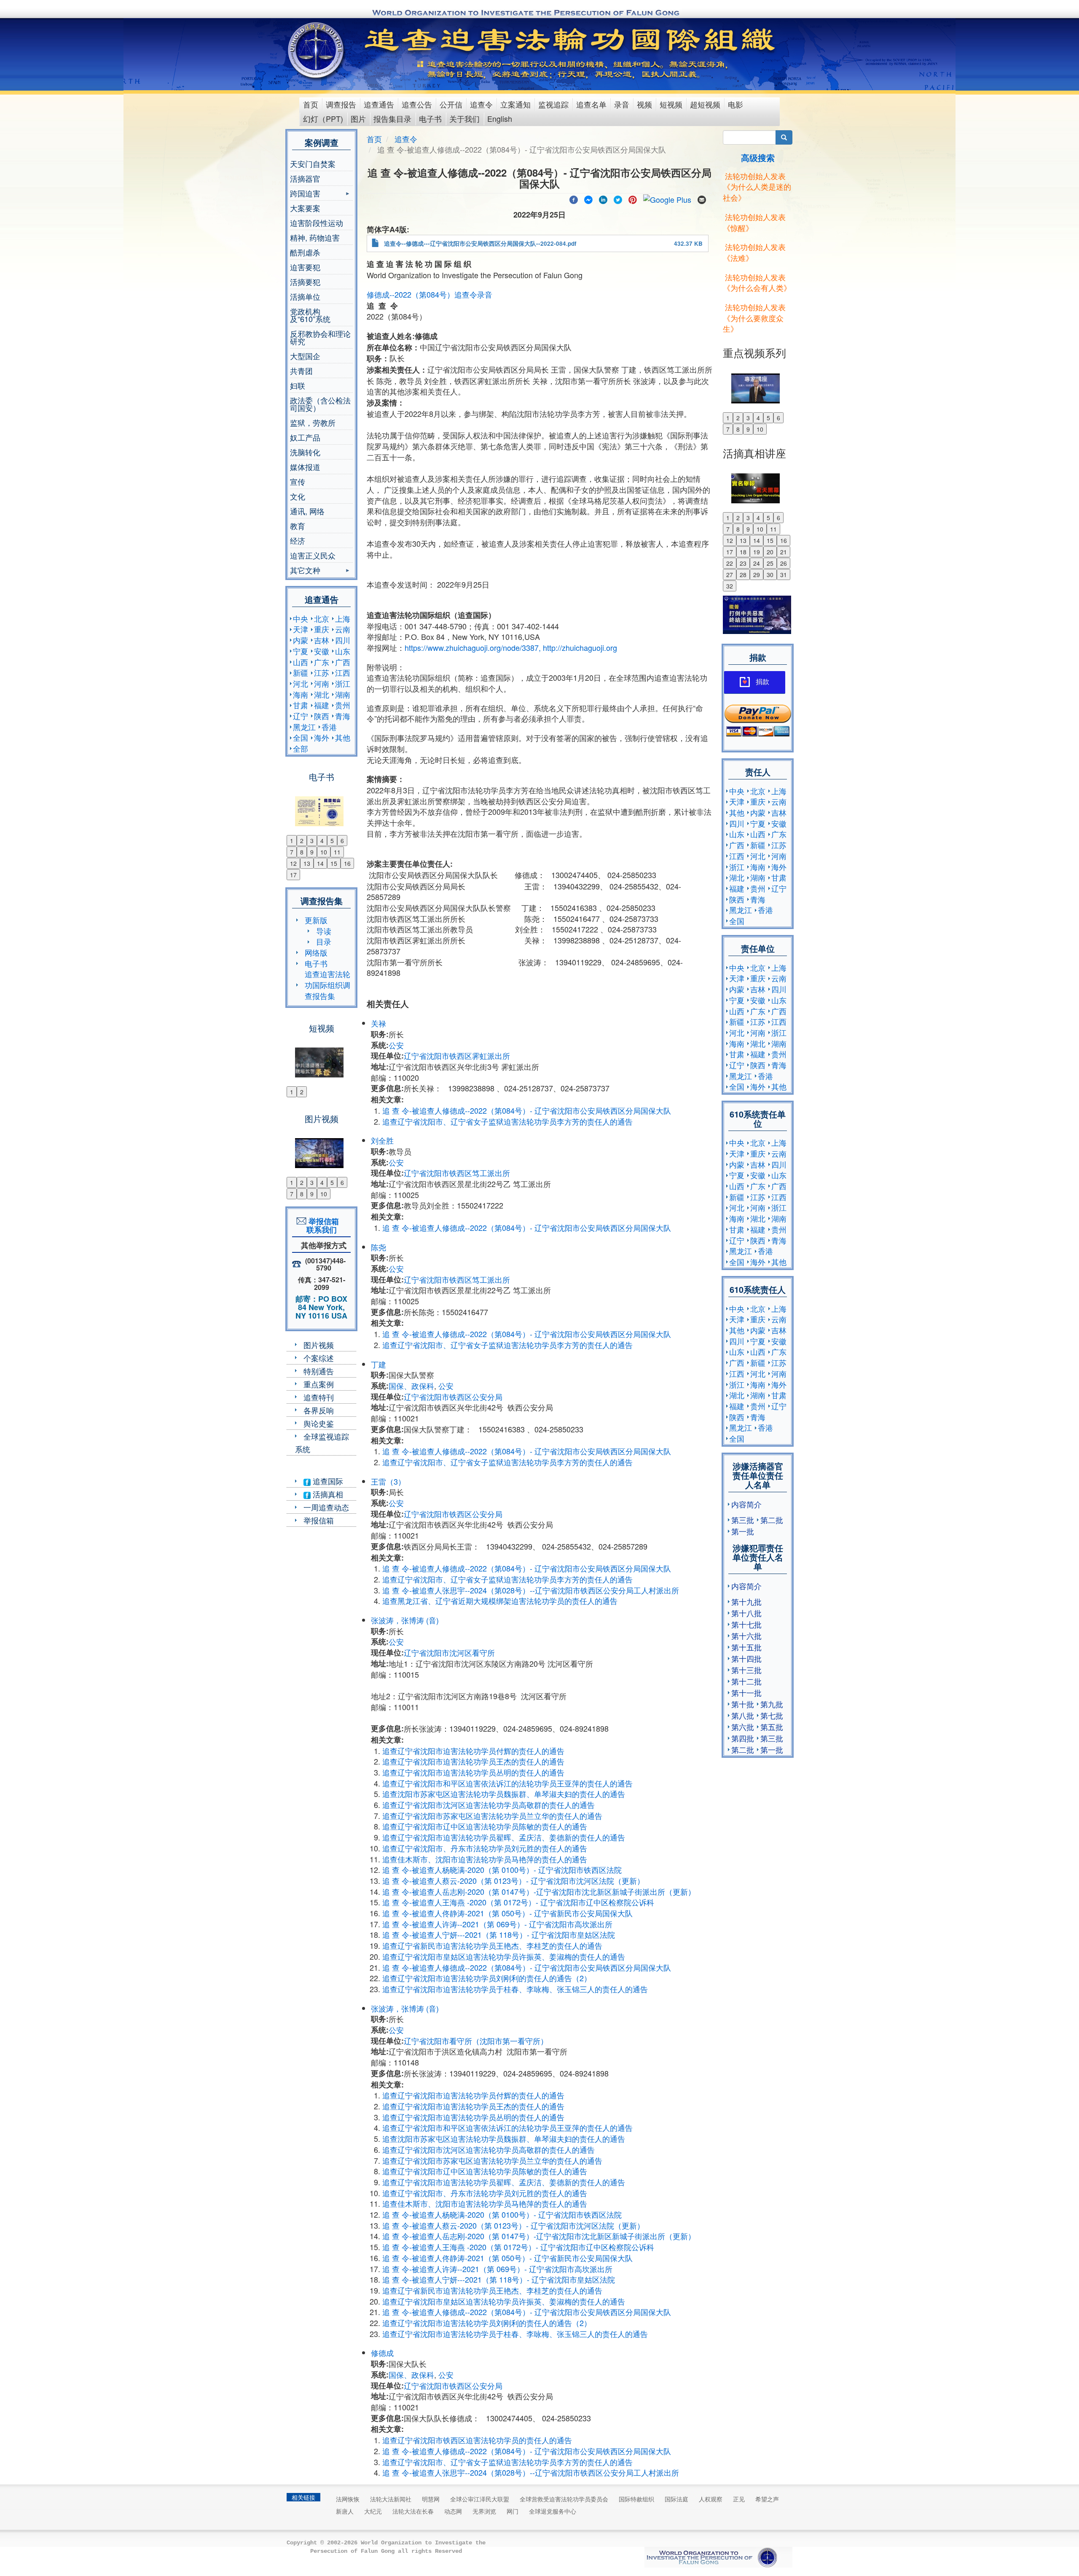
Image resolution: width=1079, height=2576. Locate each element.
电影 (735, 104)
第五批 (772, 1727)
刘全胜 (382, 1140)
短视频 (671, 104)
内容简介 (746, 1504)
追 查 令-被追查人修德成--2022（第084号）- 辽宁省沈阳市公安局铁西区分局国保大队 (527, 1110)
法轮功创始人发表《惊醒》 (754, 222)
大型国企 (305, 356)
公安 (396, 1045)
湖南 (343, 694)
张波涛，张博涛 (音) (405, 1620)
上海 (343, 618)
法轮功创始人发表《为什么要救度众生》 (754, 318)
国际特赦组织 (636, 2499)
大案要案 (305, 208)
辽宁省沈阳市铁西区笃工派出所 (457, 1173)
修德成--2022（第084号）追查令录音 (429, 294)
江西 (343, 672)
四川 (343, 640)
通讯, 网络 (307, 511)
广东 (322, 662)
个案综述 (319, 1358)
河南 (322, 683)
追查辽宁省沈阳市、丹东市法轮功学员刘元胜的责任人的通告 (485, 1848)
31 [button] (784, 575)
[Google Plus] (667, 199)
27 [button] (730, 575)
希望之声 (767, 2499)
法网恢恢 (348, 2499)
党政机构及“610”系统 (310, 315)
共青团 (301, 371)
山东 (343, 651)
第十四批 (746, 1658)
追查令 (481, 104)
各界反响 (319, 1410)
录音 (622, 104)
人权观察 (711, 2499)
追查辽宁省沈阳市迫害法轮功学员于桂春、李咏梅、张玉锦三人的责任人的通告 (515, 1989)
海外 (322, 737)
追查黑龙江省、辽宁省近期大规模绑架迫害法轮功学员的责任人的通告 (500, 1601)
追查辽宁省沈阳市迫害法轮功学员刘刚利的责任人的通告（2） (487, 1978)
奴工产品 (305, 437)
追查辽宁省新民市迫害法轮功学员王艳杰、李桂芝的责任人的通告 (492, 1945)
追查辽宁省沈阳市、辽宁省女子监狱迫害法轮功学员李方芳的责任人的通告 (507, 1121)
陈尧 (378, 1247)
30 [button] (770, 575)
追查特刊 (319, 1397)
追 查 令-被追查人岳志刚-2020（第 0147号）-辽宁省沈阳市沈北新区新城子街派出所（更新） (539, 1891)
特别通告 (319, 1371)
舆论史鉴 (319, 1423)
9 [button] (312, 852)
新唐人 (345, 2511)
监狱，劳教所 (313, 422)
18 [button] (743, 552)
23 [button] (743, 563)
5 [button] (332, 841)
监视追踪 (553, 104)
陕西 (322, 716)
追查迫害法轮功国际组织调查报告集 (327, 984)
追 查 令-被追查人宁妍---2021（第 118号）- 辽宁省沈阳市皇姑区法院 (499, 1934)
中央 (301, 618)
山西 (301, 662)
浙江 (343, 683)
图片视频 (319, 1345)
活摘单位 (305, 296)
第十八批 (746, 1613)
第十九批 (746, 1601)
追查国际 (327, 1481)
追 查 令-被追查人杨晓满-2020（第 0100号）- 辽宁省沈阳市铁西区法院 (502, 1870)
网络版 (316, 952)
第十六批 (746, 1636)
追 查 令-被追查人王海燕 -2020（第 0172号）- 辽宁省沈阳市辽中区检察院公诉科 (518, 1902)
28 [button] (743, 575)
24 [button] (757, 563)
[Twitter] (618, 199)
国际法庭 (676, 2499)
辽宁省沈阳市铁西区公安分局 (453, 1397)
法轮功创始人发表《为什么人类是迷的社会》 (757, 187)
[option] (321, 806)
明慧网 (431, 2499)
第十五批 (746, 1647)
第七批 (772, 1715)
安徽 (322, 651)
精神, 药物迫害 (315, 237)
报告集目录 (392, 118)
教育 (298, 526)
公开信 (451, 104)
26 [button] (784, 563)
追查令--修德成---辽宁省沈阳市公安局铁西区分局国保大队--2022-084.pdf (480, 243)
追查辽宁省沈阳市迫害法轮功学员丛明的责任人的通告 (473, 1772)
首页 (311, 104)
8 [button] (302, 852)
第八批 (743, 1715)
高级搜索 (758, 157)
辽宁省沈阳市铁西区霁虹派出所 (457, 1056)
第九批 (772, 1704)
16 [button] (347, 863)
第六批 (743, 1727)
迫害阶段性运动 (317, 223)
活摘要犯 (305, 282)
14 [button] (320, 863)
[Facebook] (574, 199)
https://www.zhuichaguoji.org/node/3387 (472, 647)
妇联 (298, 385)
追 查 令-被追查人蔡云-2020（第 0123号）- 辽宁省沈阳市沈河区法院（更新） (513, 1880)
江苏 (322, 672)
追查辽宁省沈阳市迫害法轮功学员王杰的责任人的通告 (473, 1761)
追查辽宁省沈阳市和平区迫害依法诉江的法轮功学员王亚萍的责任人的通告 (507, 1783)
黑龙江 (304, 727)
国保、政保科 (411, 1386)
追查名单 (591, 104)
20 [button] (770, 552)
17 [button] (293, 875)
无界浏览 (484, 2511)
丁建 (378, 1364)
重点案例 (319, 1384)
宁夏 (301, 651)
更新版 (316, 920)
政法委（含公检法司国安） (320, 404)
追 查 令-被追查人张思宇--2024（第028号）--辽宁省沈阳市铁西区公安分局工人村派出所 (531, 1590)
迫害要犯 (305, 267)
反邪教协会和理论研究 (320, 337)
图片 (358, 118)
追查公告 (417, 104)
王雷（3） (388, 1481)
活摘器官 (305, 178)
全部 (301, 748)
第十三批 (746, 1670)
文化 (298, 496)
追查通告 (379, 104)
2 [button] (302, 841)
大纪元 (373, 2511)
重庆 (322, 629)
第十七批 (746, 1624)
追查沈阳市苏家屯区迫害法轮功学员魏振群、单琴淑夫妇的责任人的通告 (504, 1794)
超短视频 (705, 104)
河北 (301, 683)
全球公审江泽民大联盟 (480, 2499)
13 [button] (307, 863)
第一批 (743, 1531)
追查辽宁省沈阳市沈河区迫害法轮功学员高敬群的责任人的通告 (489, 1805)
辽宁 (301, 716)
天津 (301, 629)
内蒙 (301, 640)
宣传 (298, 481)
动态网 (453, 2511)
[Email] (702, 199)
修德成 (382, 2353)
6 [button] (342, 841)
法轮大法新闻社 (391, 2499)
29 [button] (757, 575)
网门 (513, 2511)
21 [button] (784, 552)
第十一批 (746, 1692)
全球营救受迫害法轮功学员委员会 (564, 2499)
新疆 (301, 672)
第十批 (743, 1704)
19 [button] (757, 552)
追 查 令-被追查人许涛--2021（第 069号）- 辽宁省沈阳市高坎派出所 (497, 1924)
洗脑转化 (305, 452)
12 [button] (293, 863)
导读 (324, 931)
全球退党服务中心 (553, 2511)
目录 (324, 941)
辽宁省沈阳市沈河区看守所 (449, 1652)
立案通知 (515, 104)
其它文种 (305, 571)
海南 (301, 694)
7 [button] (292, 852)
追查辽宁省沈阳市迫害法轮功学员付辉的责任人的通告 (473, 1751)
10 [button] (324, 852)
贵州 (343, 705)
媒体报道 (305, 467)
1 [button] (292, 841)
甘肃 (301, 705)
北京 (322, 618)
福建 (322, 705)
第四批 (743, 1738)
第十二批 (746, 1681)
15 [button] (334, 863)
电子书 (430, 118)
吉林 (322, 640)
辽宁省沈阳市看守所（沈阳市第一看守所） (476, 2041)
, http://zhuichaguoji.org (578, 647)
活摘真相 (327, 1494)
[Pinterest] (633, 199)
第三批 (743, 1520)
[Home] (317, 50)
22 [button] (730, 563)
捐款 (762, 682)
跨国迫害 (305, 194)
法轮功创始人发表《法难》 (754, 252)
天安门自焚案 (313, 164)
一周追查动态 (326, 1507)
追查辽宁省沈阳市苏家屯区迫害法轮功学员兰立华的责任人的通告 (492, 1816)
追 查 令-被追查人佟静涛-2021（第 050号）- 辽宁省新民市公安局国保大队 (507, 1913)
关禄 (378, 1023)
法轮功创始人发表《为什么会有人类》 (757, 282)
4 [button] (322, 841)
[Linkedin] (603, 199)
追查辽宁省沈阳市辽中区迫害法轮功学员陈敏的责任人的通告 (485, 1826)
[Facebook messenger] (588, 199)
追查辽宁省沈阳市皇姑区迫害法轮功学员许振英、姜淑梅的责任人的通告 (504, 1956)
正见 (739, 2499)
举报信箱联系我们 (322, 1225)
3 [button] (312, 841)
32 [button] (730, 586)
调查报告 (341, 104)
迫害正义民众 (313, 555)
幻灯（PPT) (323, 118)
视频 (644, 104)
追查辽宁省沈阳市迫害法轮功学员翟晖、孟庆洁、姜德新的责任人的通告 (504, 1837)
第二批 (772, 1520)
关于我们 (464, 118)
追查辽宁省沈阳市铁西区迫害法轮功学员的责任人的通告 (477, 2440)
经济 (298, 540)
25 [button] (770, 563)
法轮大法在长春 (413, 2511)
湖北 (322, 694)
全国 (301, 737)
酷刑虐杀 (305, 252)
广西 (343, 662)
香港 (329, 727)
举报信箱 (319, 1520)
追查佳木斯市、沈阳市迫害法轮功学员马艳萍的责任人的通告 (485, 1859)
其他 (343, 737)
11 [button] (337, 852)
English (500, 118)
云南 (343, 629)
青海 (343, 716)
